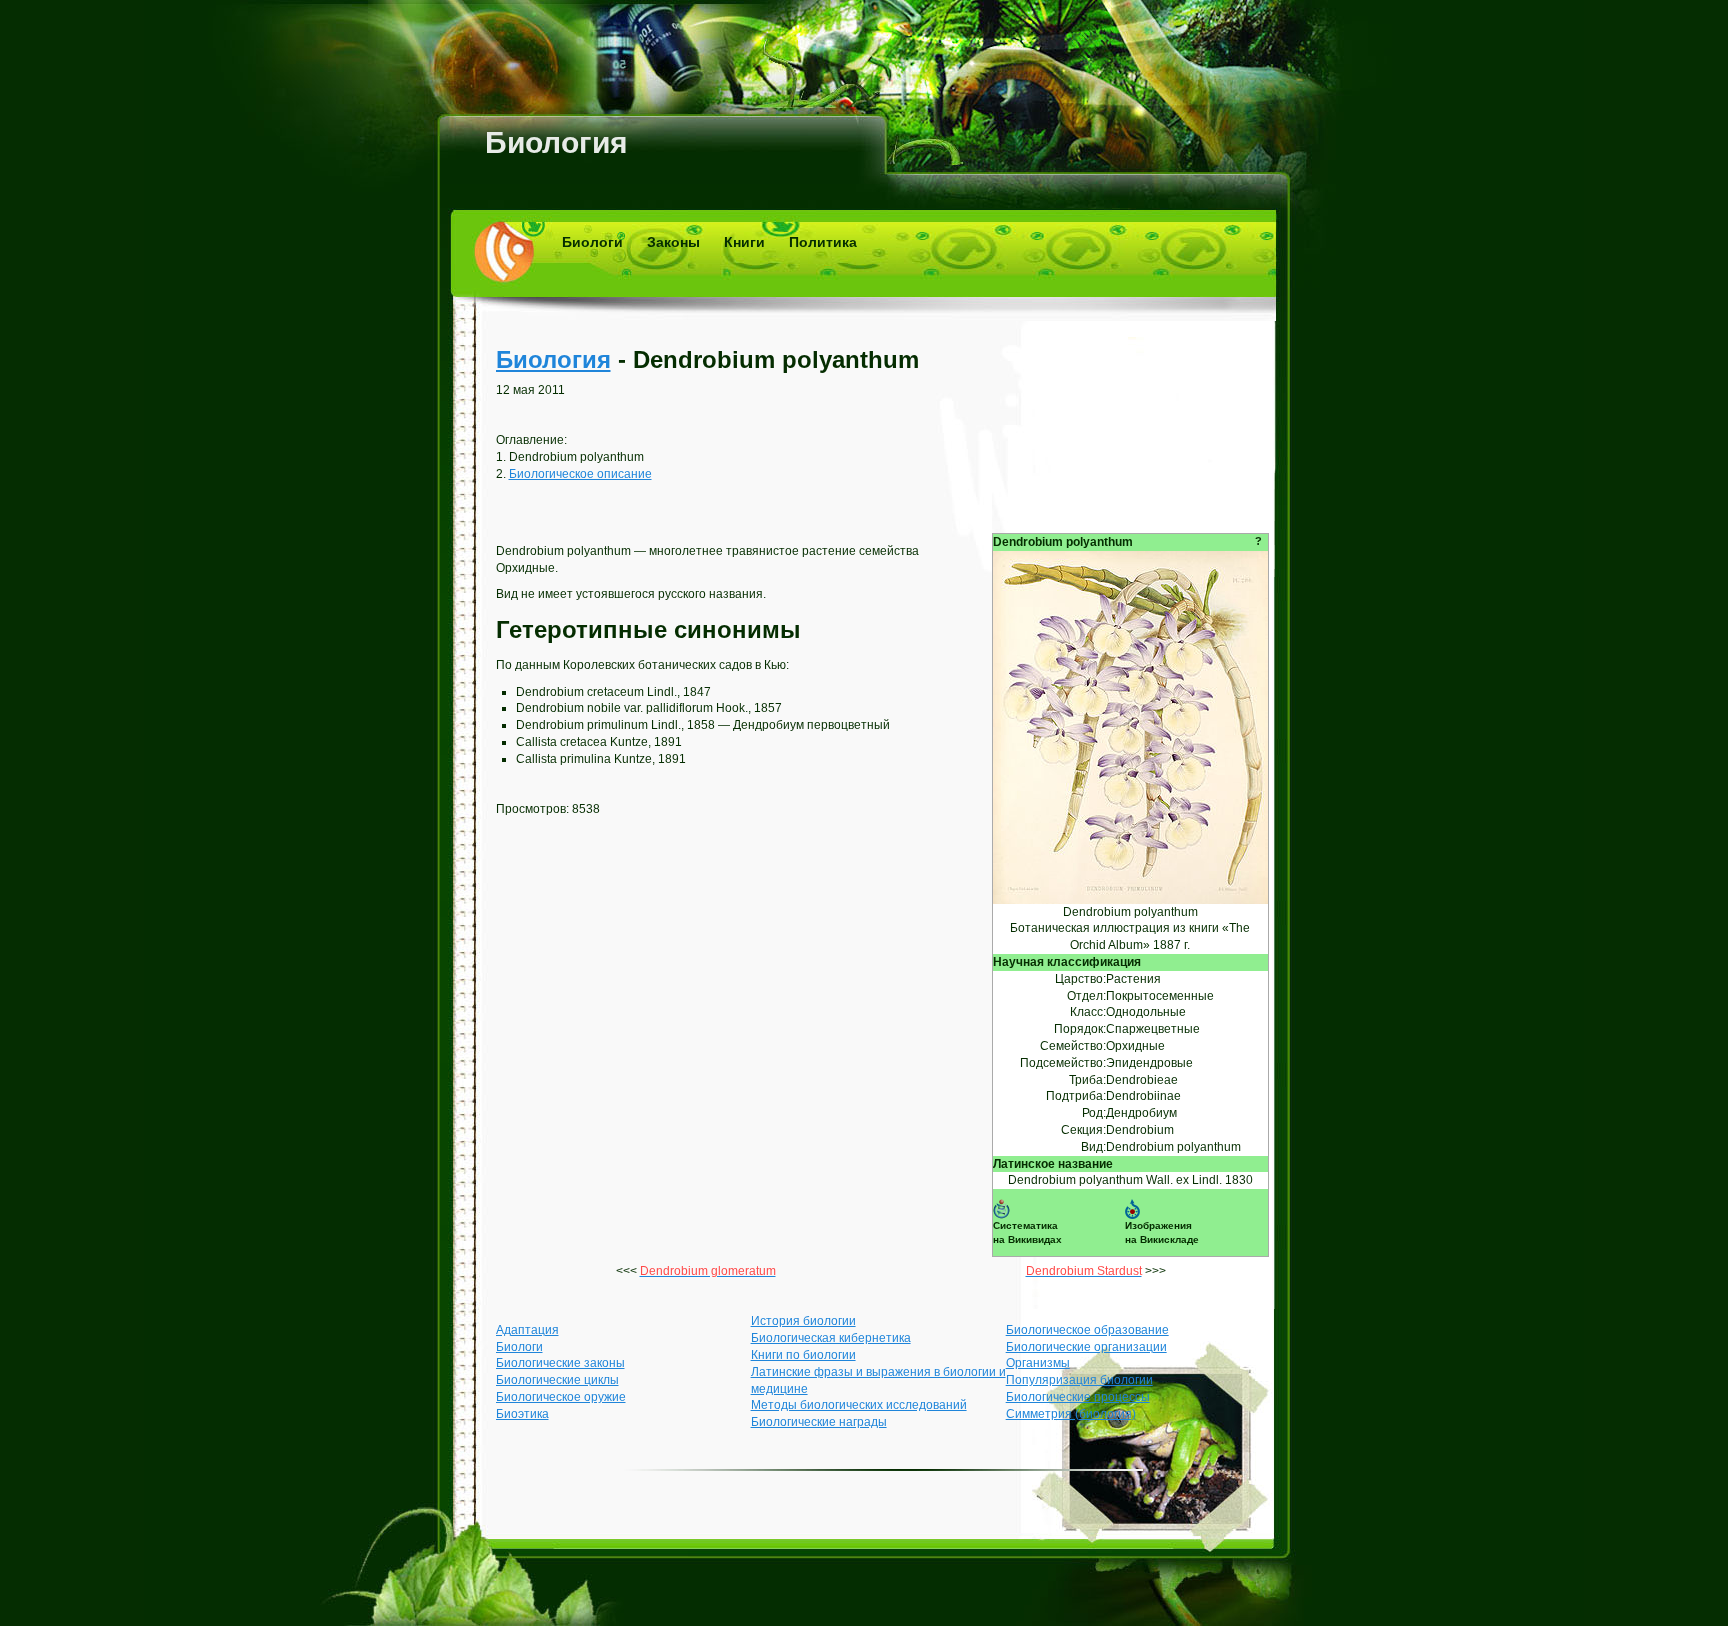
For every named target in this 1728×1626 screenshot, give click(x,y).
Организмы (1038, 1363)
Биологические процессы (1078, 1397)
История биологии (803, 1321)
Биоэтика (522, 1414)
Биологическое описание (580, 474)
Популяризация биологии (1079, 1380)
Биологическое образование (1087, 1330)
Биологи (592, 242)
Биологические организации (1086, 1347)
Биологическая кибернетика (831, 1338)
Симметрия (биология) (1071, 1414)
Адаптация (527, 1330)
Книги (744, 242)
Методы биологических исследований (859, 1405)
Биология (556, 142)
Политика (823, 242)
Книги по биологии (803, 1355)
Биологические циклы (557, 1380)
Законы (673, 242)
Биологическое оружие (561, 1397)
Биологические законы (560, 1363)
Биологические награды (819, 1422)
